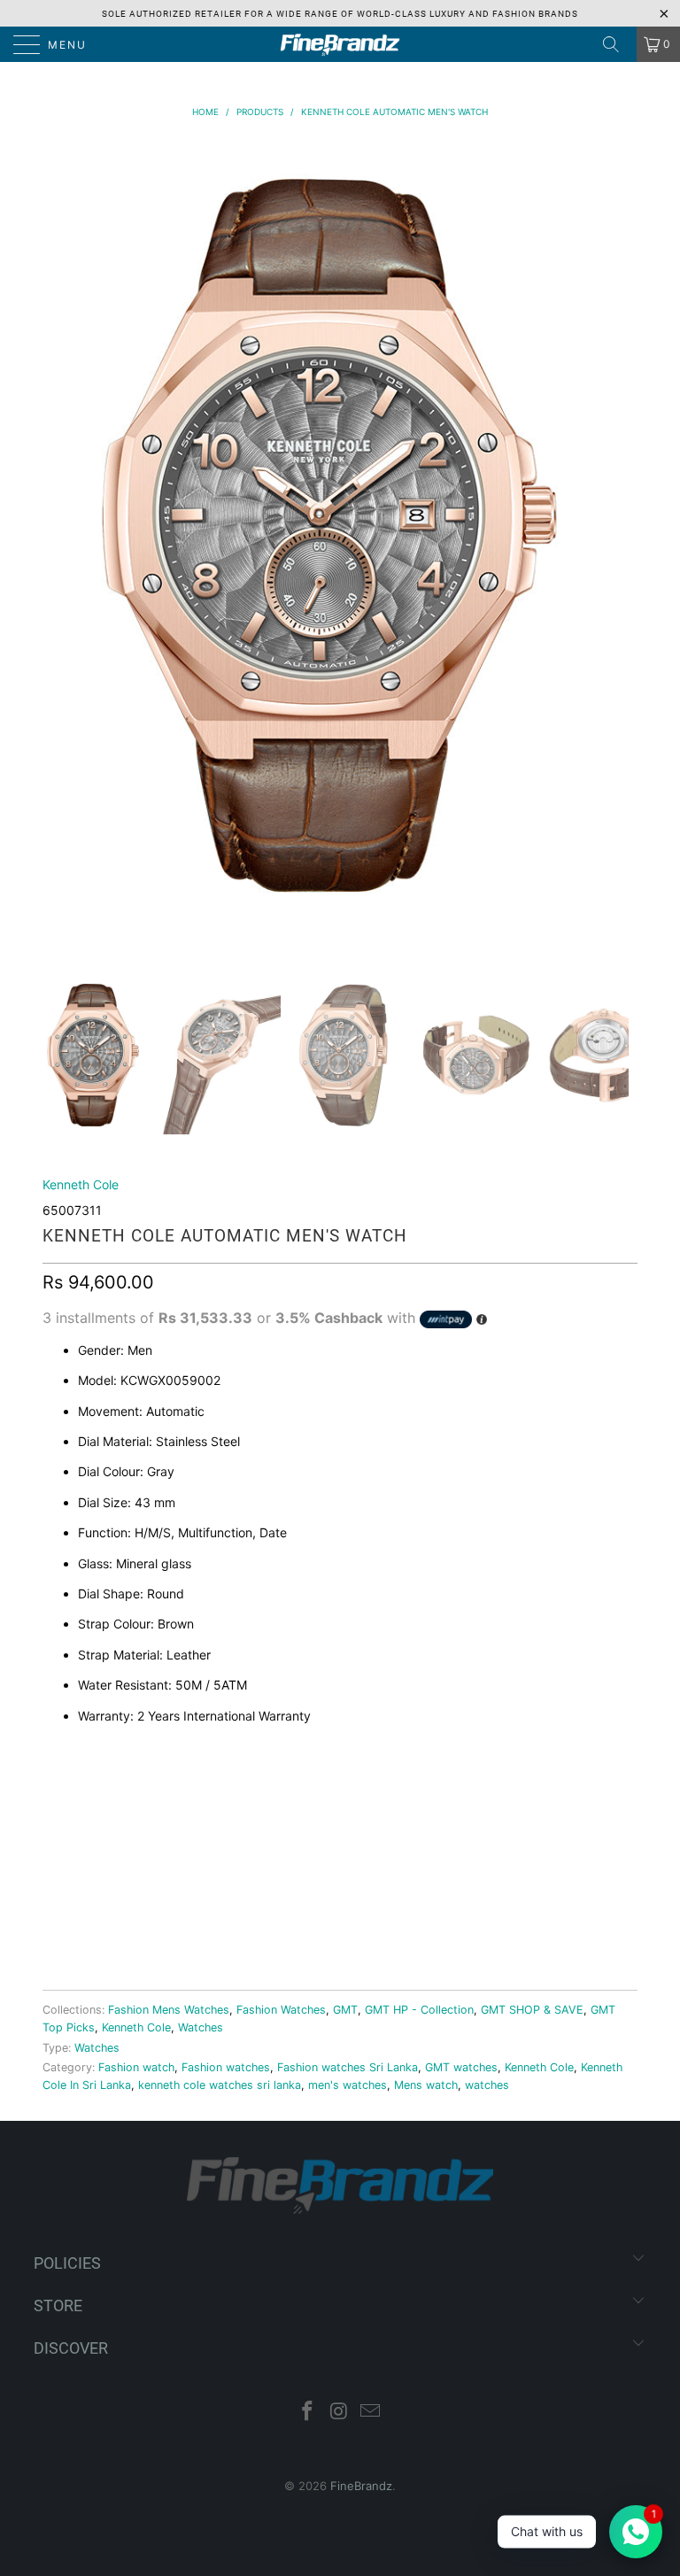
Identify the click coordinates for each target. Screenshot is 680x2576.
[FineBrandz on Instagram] (339, 2413)
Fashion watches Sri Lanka (348, 2067)
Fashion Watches (281, 2010)
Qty (55, 1786)
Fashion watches (226, 2067)
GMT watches (461, 2067)
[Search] (617, 44)
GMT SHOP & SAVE (532, 2010)
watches (487, 2085)
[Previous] (50, 557)
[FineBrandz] (340, 44)
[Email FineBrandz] (371, 2413)
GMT (345, 2010)
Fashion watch (136, 2067)
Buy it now (340, 1917)
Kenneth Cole (81, 1184)
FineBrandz (361, 2486)
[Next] (612, 557)
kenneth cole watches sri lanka (220, 2085)
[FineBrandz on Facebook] (307, 2413)
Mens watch (426, 2085)
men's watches (348, 2085)
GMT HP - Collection (419, 2010)
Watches (201, 2027)
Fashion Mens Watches (169, 2010)
